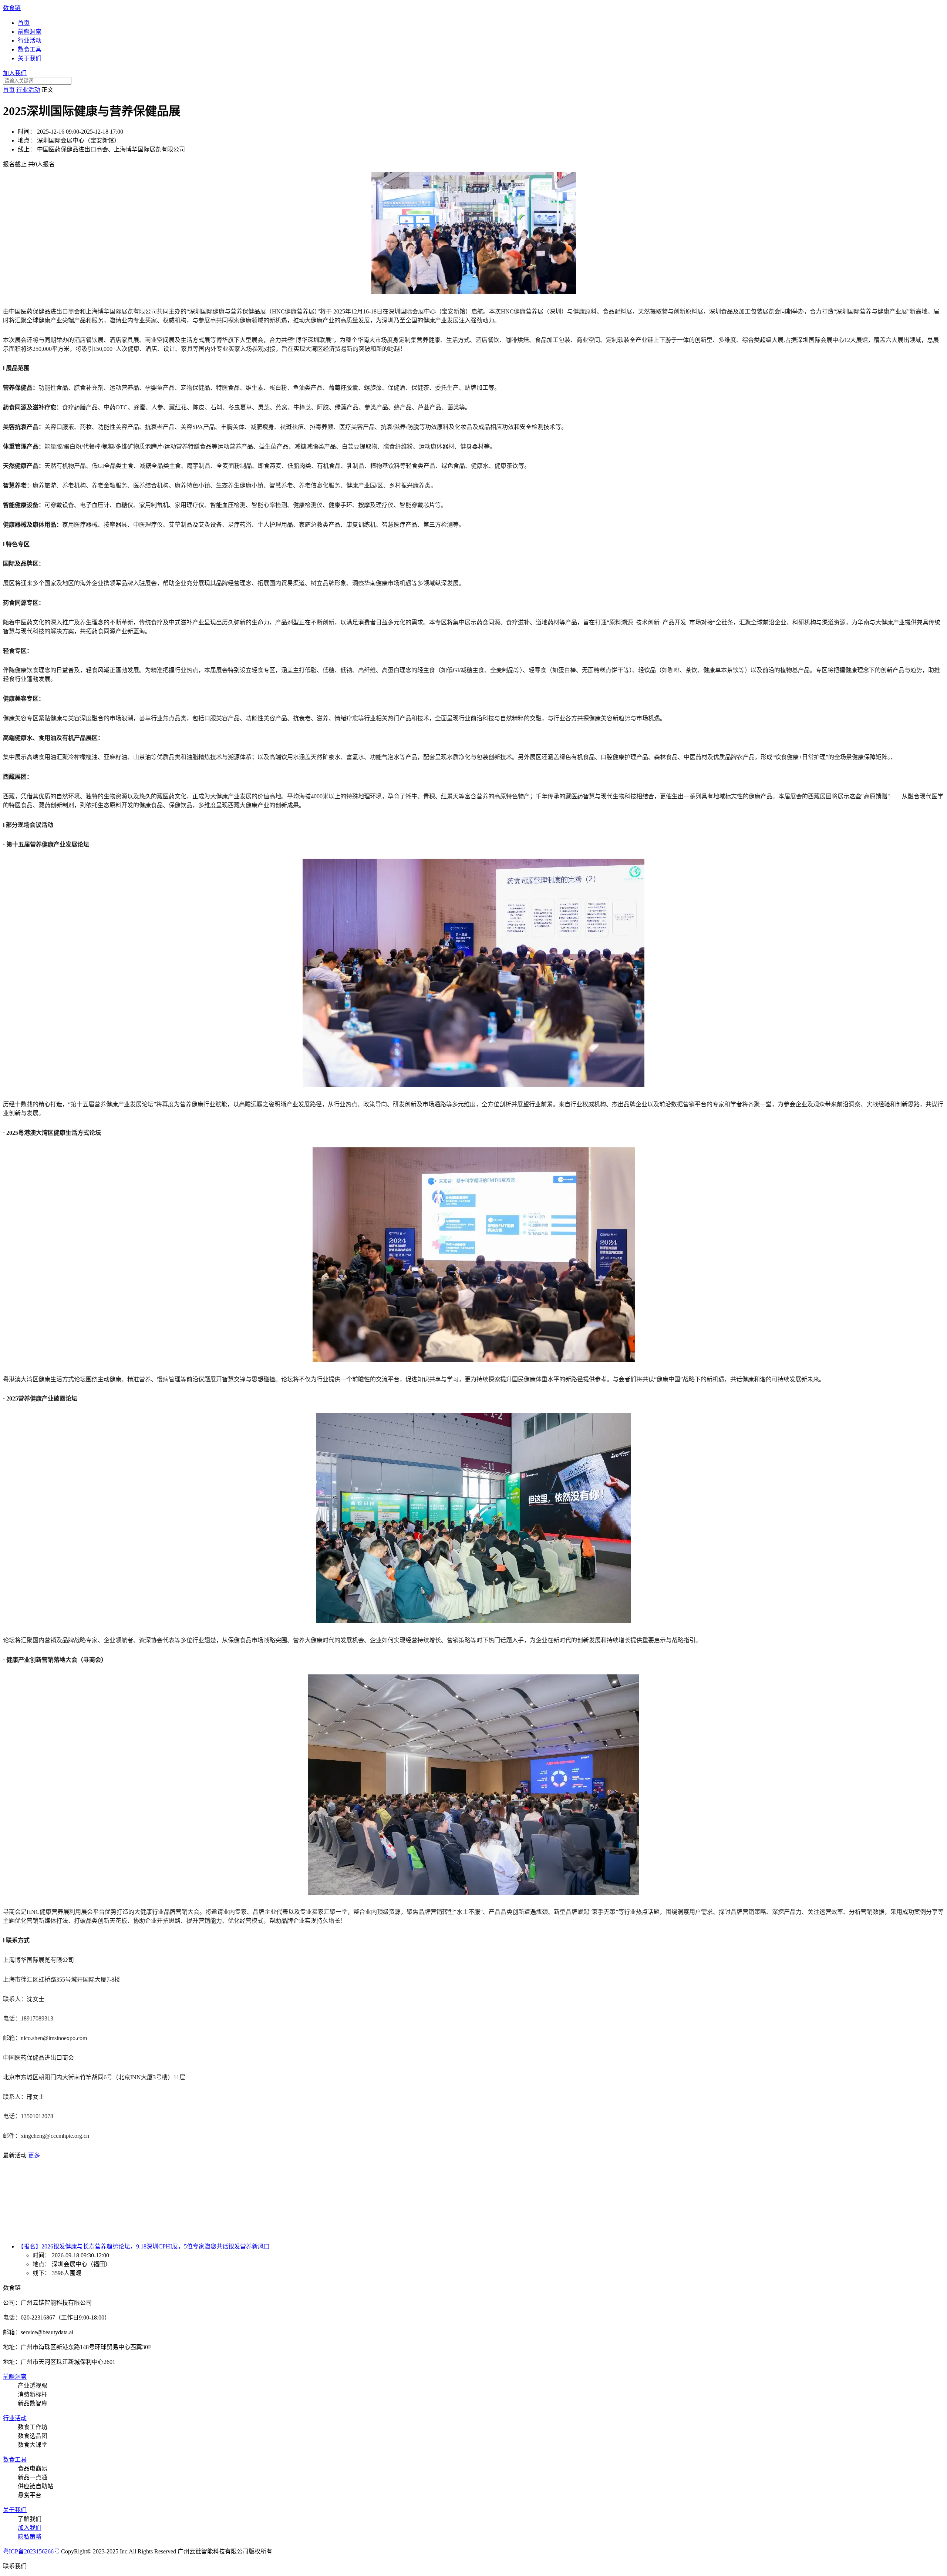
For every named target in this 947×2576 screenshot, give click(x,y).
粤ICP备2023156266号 (31, 2551)
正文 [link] (47, 90)
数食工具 (30, 49)
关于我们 (30, 58)
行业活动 (30, 41)
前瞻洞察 (30, 32)
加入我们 (15, 73)
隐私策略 (30, 2537)
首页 (24, 23)
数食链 (12, 8)
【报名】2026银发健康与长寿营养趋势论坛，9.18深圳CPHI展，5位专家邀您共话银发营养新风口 (144, 2246)
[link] (9, 90)
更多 (34, 2155)
